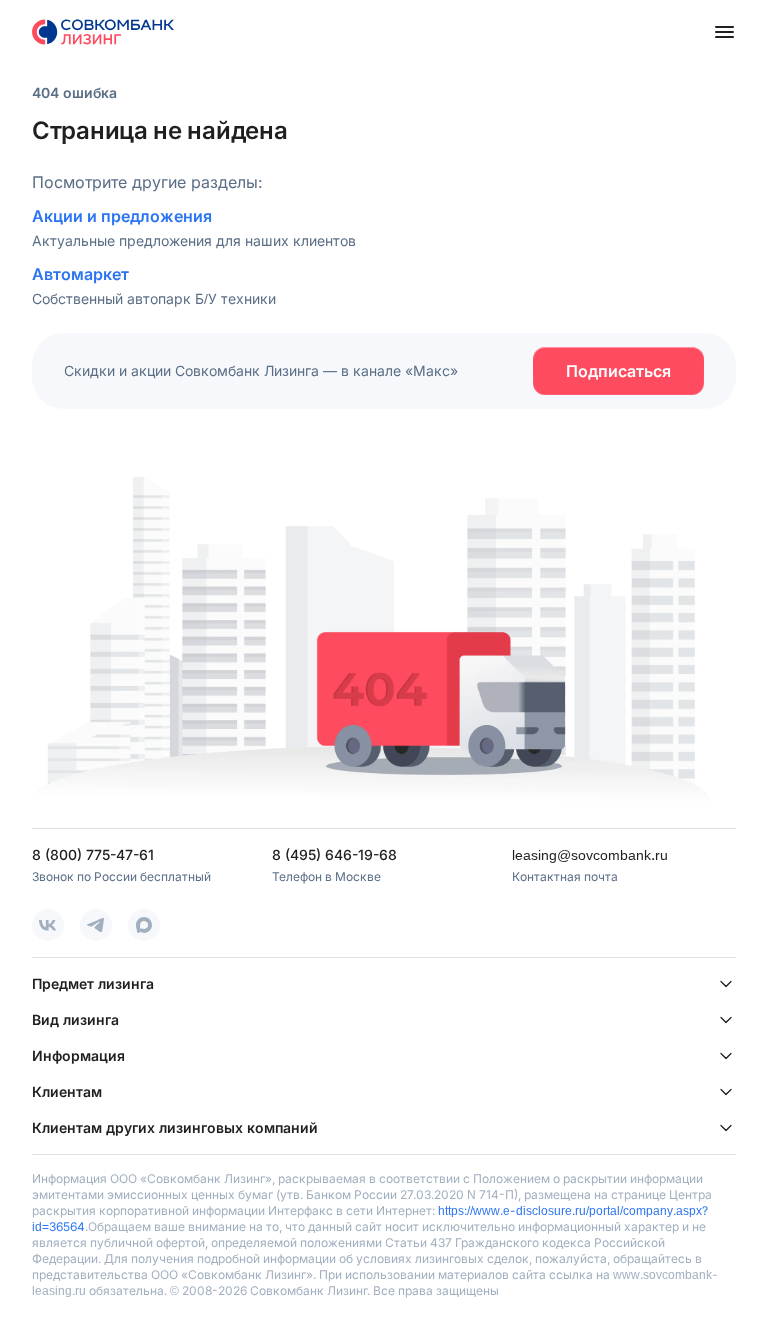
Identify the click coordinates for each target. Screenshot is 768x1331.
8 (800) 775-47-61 (93, 854)
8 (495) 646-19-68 (334, 854)
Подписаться (618, 371)
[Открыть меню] (724, 32)
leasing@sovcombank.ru (590, 854)
